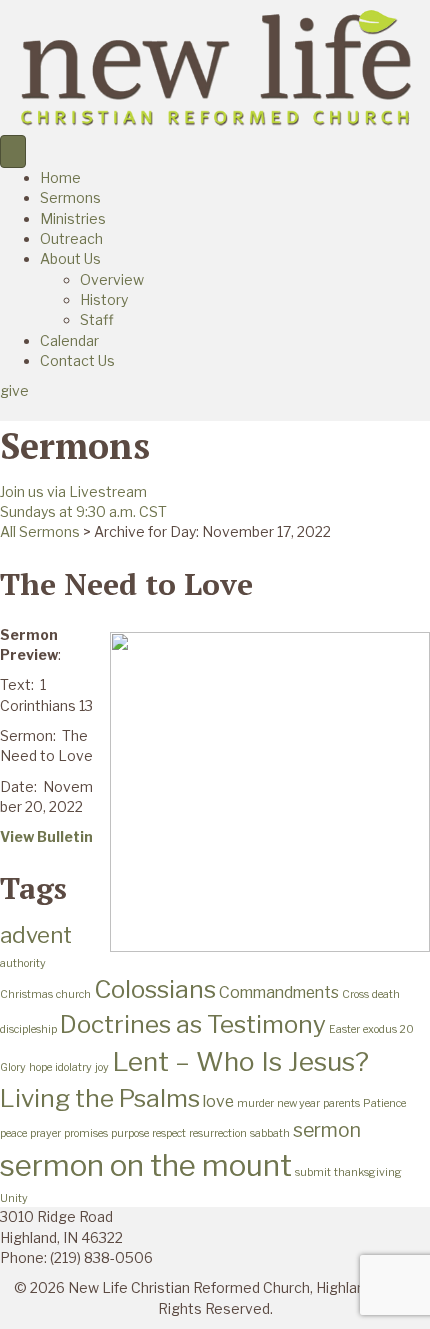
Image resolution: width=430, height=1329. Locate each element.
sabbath (270, 1133)
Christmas (26, 994)
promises (86, 1133)
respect (169, 1133)
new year (298, 1103)
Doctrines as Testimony (193, 1024)
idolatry (73, 1067)
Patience (384, 1103)
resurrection (218, 1133)
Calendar (69, 340)
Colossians (155, 989)
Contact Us (77, 360)
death (386, 994)
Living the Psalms (100, 1098)
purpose (130, 1133)
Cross (355, 994)
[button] (14, 390)
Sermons (70, 197)
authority (23, 963)
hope (40, 1067)
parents (341, 1103)
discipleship (28, 1029)
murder (255, 1103)
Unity (14, 1198)
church (73, 994)
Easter (344, 1029)
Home (60, 177)
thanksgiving (368, 1172)
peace (13, 1133)
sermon (327, 1130)
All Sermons (40, 531)
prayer (45, 1133)
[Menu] (13, 151)
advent (36, 935)
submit (313, 1172)
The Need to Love (126, 584)
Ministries (73, 218)
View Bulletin (46, 836)
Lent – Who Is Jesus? (240, 1061)
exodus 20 (388, 1029)
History (104, 299)
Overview (112, 279)
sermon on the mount (146, 1165)
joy (102, 1067)
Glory (13, 1067)
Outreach (71, 238)
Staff (97, 319)
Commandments (279, 992)
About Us (70, 258)
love (218, 1101)
